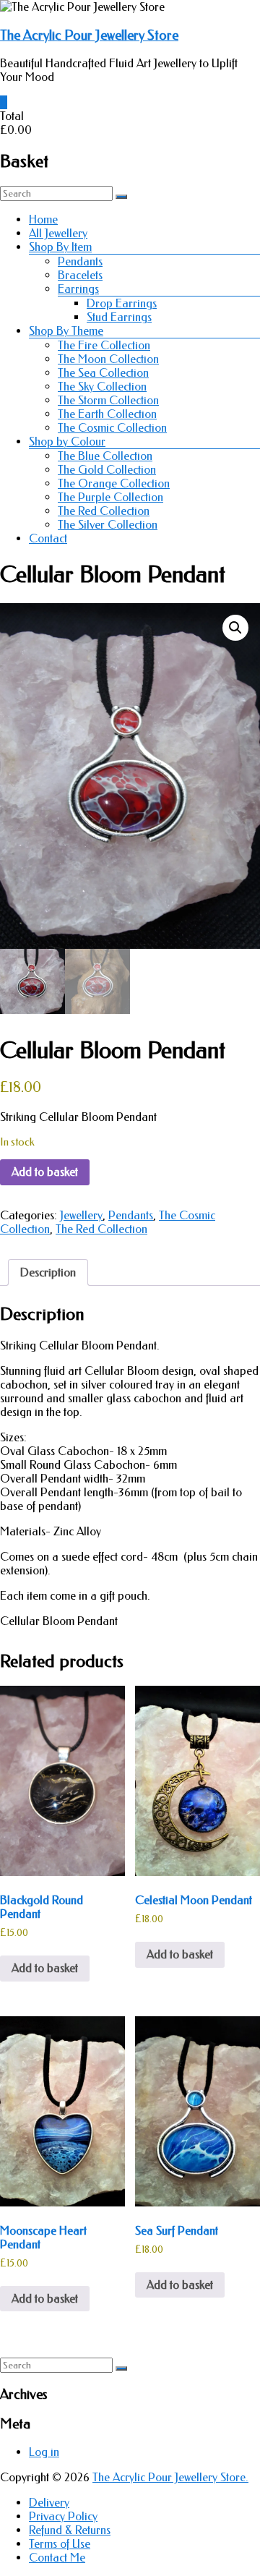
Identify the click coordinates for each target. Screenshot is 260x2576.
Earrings (78, 289)
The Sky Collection (102, 387)
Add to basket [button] (45, 1968)
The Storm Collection (108, 400)
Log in (44, 2452)
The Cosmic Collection (112, 428)
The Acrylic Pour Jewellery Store (89, 35)
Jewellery (81, 1215)
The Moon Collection (108, 359)
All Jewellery (58, 233)
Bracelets (80, 275)
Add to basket (45, 1172)
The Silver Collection (108, 525)
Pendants (80, 261)
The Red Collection (104, 511)
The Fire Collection (104, 345)
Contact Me (57, 2558)
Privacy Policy (63, 2516)
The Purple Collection (110, 497)
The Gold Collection (107, 470)
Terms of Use (60, 2544)
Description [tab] (48, 1272)
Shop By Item (60, 247)
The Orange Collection (114, 483)
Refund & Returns (70, 2530)
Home (43, 219)
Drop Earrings (122, 303)
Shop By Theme (66, 331)
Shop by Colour (67, 442)
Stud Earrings (119, 317)
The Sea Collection (103, 373)
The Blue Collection (105, 456)
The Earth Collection (107, 414)
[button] (235, 628)
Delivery (49, 2503)
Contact (48, 538)
